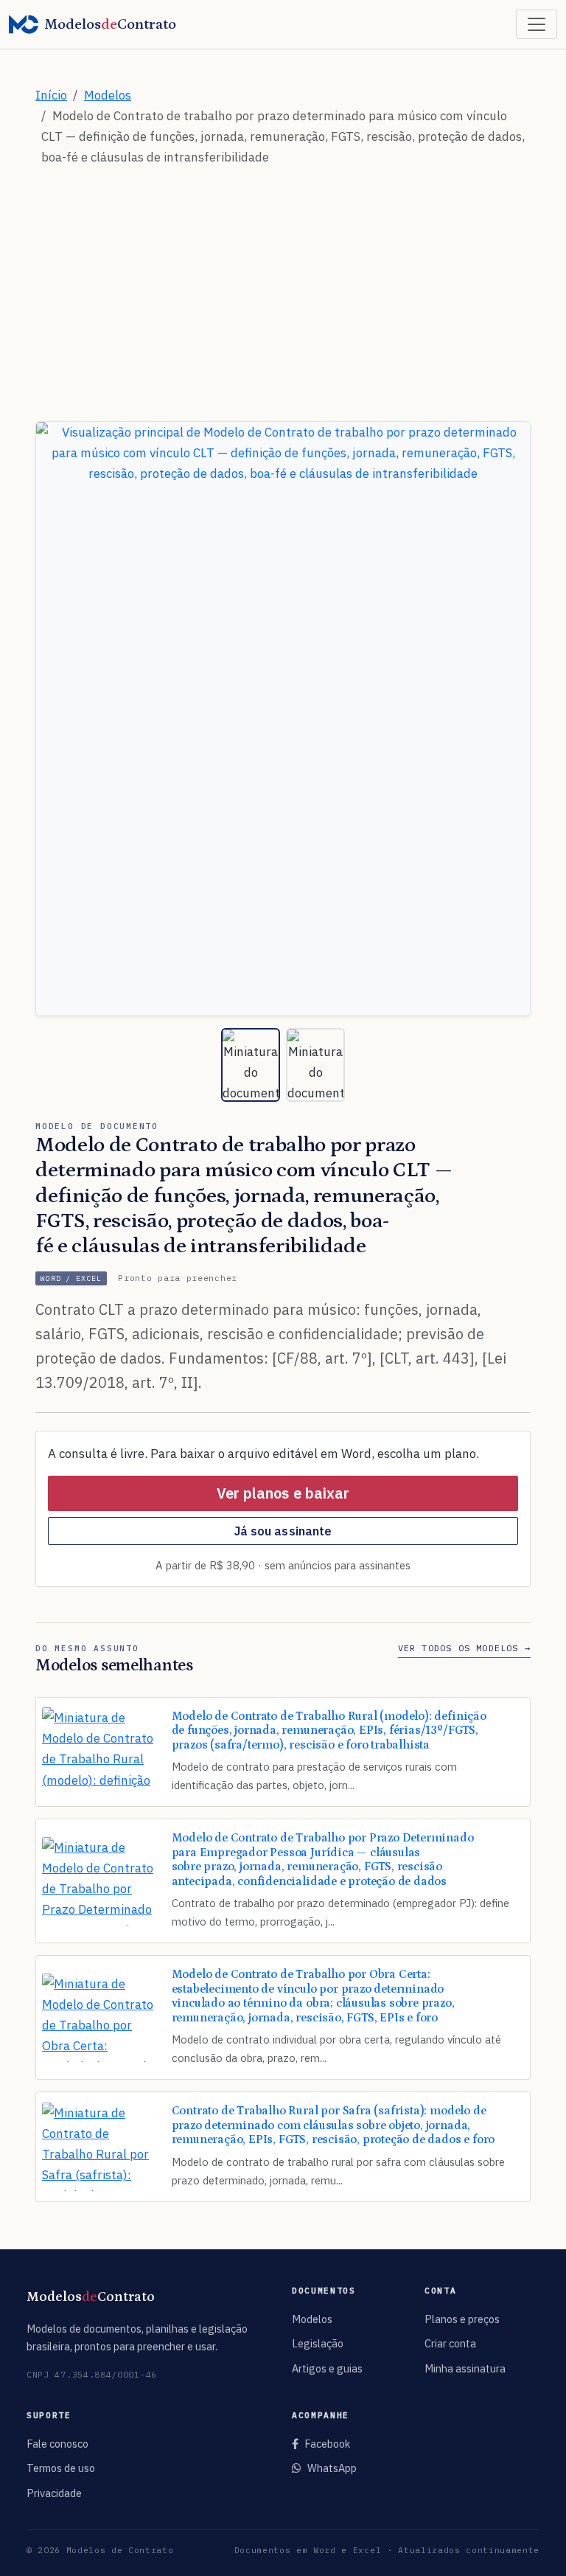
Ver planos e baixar (283, 1493)
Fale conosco (57, 2444)
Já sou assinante (283, 1531)
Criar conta (450, 2343)
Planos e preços (462, 2319)
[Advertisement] (283, 282)
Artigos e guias (327, 2368)
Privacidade (54, 2493)
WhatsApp (332, 2468)
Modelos (108, 95)
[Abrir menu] (537, 24)
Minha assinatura (465, 2368)
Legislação (318, 2343)
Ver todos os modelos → (464, 1648)
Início (51, 95)
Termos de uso (61, 2468)
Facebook (327, 2444)
